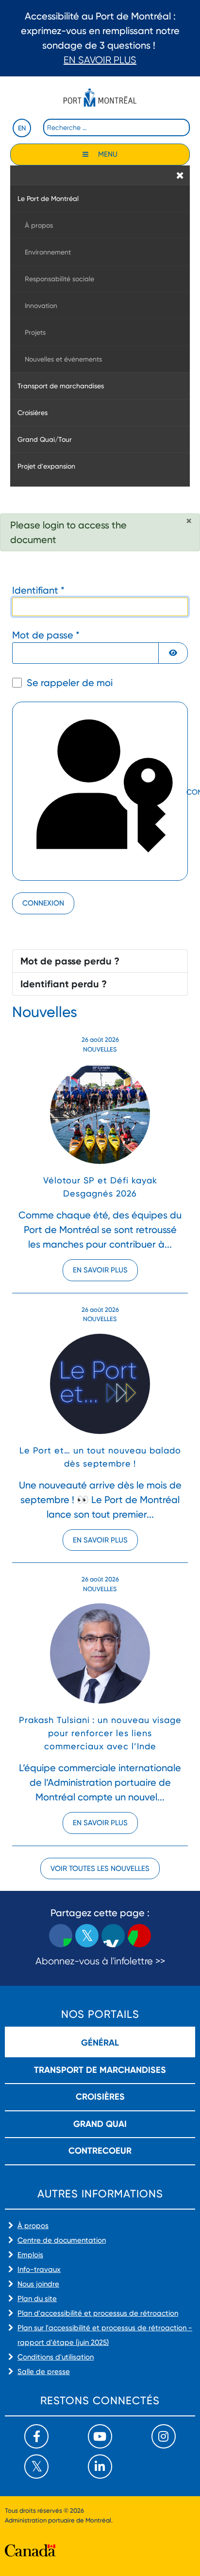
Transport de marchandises (100, 2070)
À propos (33, 2226)
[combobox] (117, 127)
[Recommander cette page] (139, 1936)
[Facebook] (36, 2436)
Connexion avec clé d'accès (186, 793)
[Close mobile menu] (180, 175)
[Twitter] (36, 2467)
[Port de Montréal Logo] (100, 98)
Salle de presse (44, 2372)
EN (22, 128)
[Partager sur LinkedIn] (113, 1936)
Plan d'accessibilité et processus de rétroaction (98, 2313)
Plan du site (37, 2299)
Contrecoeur (100, 2151)
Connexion (43, 903)
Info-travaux (39, 2269)
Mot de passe (46, 635)
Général (100, 2043)
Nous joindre (38, 2284)
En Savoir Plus (100, 60)
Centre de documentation (62, 2240)
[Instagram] (164, 2436)
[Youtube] (100, 2436)
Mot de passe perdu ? (70, 961)
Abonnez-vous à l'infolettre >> (100, 1961)
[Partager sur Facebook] (61, 1936)
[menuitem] (100, 198)
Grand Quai (100, 2124)
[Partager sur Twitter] (87, 1936)
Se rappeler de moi (70, 683)
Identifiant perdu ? (64, 984)
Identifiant (38, 590)
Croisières (100, 2097)
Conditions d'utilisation (56, 2357)
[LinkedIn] (100, 2467)
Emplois (30, 2255)
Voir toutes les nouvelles (100, 1869)
